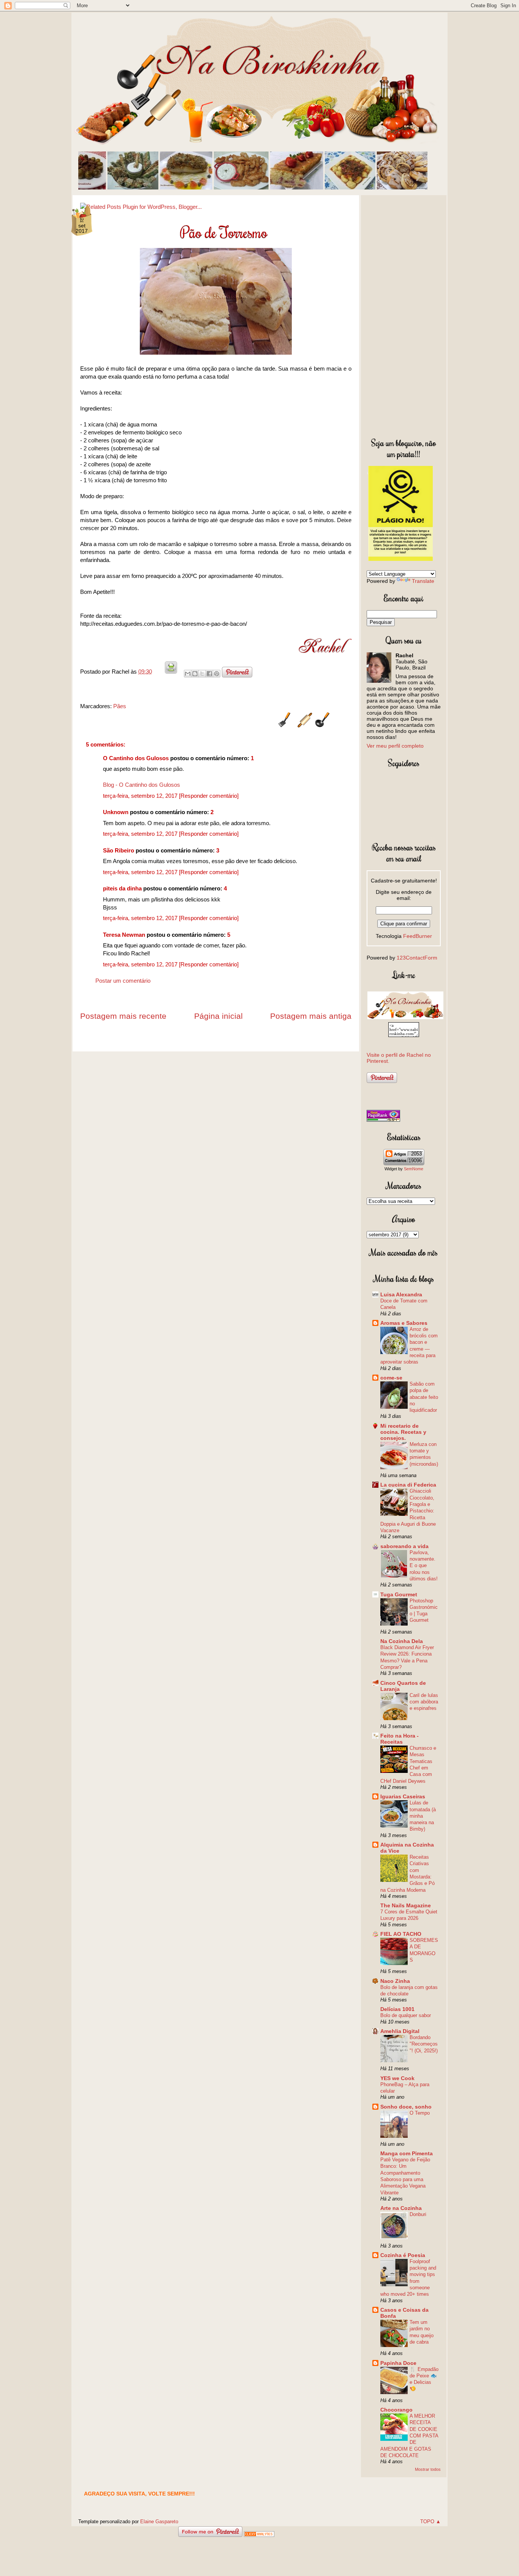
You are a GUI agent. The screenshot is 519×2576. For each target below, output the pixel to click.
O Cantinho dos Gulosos (136, 758)
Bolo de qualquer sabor (406, 2015)
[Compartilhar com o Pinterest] (217, 674)
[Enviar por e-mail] (188, 674)
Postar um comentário (123, 981)
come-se (391, 1378)
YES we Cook (397, 2078)
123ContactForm (417, 958)
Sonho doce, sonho (406, 2107)
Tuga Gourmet (399, 1594)
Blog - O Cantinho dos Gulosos (142, 785)
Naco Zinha (395, 1981)
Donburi (418, 2214)
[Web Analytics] (259, 2535)
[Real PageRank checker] (383, 1120)
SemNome (414, 1169)
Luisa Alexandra (401, 1294)
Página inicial (218, 1016)
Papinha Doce (398, 2363)
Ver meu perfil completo (395, 746)
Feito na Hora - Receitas (400, 1739)
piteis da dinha (122, 888)
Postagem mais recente (123, 1016)
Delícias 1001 (397, 2009)
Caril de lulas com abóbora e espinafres (424, 1702)
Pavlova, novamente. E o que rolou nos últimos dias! (424, 1566)
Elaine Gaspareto (159, 2522)
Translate (423, 581)
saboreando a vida (404, 1546)
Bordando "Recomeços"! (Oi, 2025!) (424, 2044)
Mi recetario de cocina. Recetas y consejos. (403, 1432)
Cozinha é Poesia (403, 2255)
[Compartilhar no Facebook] (209, 674)
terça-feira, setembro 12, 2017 (141, 796)
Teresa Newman (124, 935)
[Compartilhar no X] (202, 674)
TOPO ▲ (430, 2522)
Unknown (116, 812)
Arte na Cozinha (401, 2208)
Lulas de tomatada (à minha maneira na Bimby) (423, 1816)
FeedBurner (418, 936)
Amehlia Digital (400, 2031)
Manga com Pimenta (407, 2153)
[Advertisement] (404, 315)
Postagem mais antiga (311, 1016)
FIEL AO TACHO (401, 1934)
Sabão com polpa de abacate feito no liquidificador (424, 1397)
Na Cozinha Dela (402, 1641)
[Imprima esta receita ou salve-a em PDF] (171, 672)
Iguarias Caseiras (403, 1796)
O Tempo (420, 2113)
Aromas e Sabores (404, 1323)
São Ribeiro (119, 850)
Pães (120, 706)
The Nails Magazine (406, 1905)
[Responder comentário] (209, 796)
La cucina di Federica (408, 1485)
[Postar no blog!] (195, 674)
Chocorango (396, 2410)
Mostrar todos (428, 2469)
